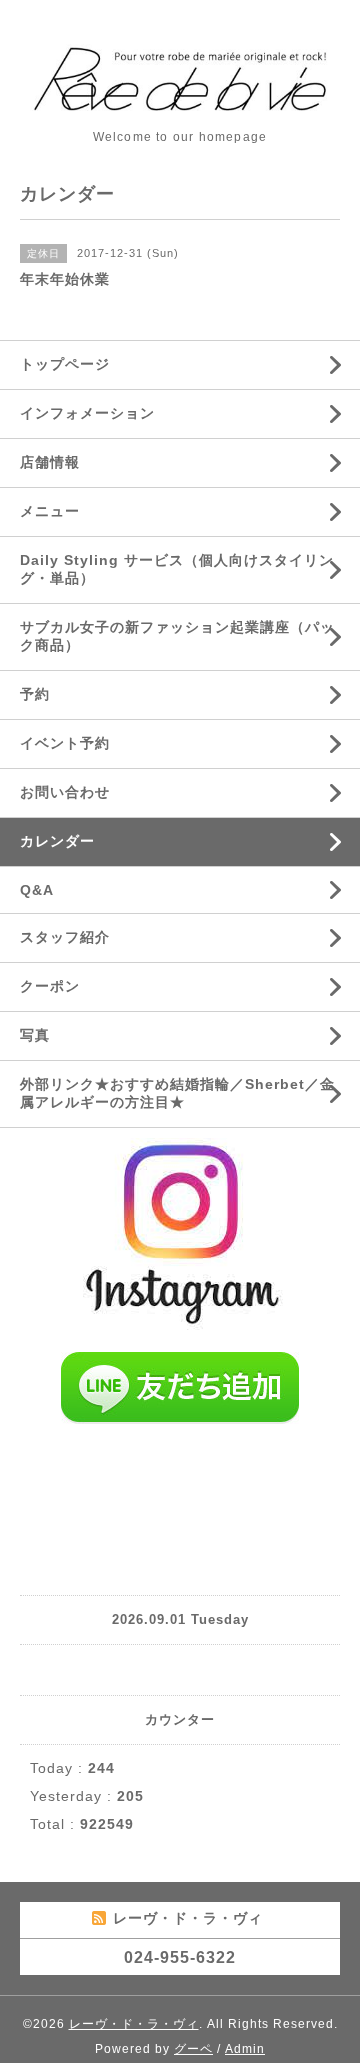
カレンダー (57, 841)
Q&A (37, 890)
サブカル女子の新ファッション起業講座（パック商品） (177, 636)
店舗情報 (50, 462)
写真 (35, 1035)
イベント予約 (65, 743)
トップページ (65, 364)
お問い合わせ (65, 792)
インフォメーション (87, 413)
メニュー (50, 511)
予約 (35, 694)
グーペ (193, 2049)
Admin (245, 2049)
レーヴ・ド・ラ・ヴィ (134, 2024)
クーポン (50, 986)
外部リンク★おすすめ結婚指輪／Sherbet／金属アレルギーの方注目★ (177, 1093)
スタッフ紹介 (65, 937)
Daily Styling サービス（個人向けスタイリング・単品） (177, 569)
